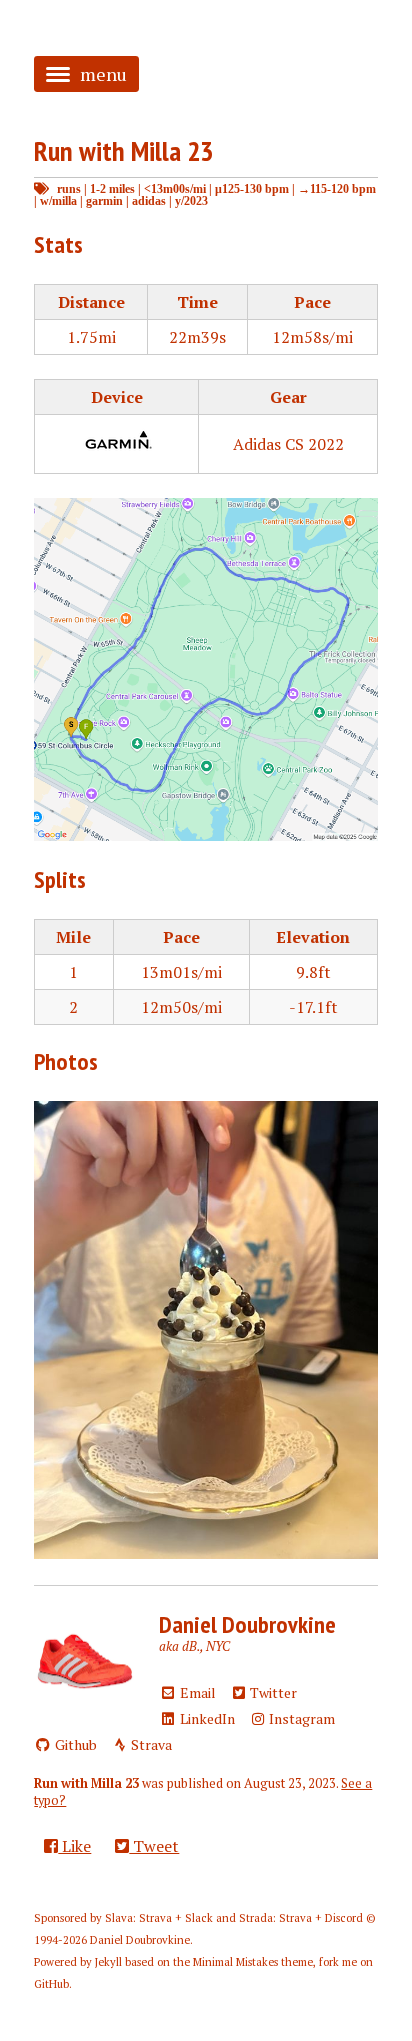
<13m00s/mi (175, 188)
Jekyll (108, 1962)
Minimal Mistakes (235, 1962)
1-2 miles (112, 188)
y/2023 (191, 200)
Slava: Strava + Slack (159, 1918)
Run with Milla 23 (123, 150)
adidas (149, 200)
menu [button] (103, 74)
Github (74, 1744)
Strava (150, 1744)
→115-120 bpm (337, 188)
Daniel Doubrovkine (247, 1624)
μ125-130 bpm (252, 188)
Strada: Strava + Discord (301, 1918)
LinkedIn (206, 1718)
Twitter (272, 1692)
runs (69, 188)
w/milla (58, 200)
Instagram (300, 1718)
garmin (104, 200)
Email (196, 1692)
